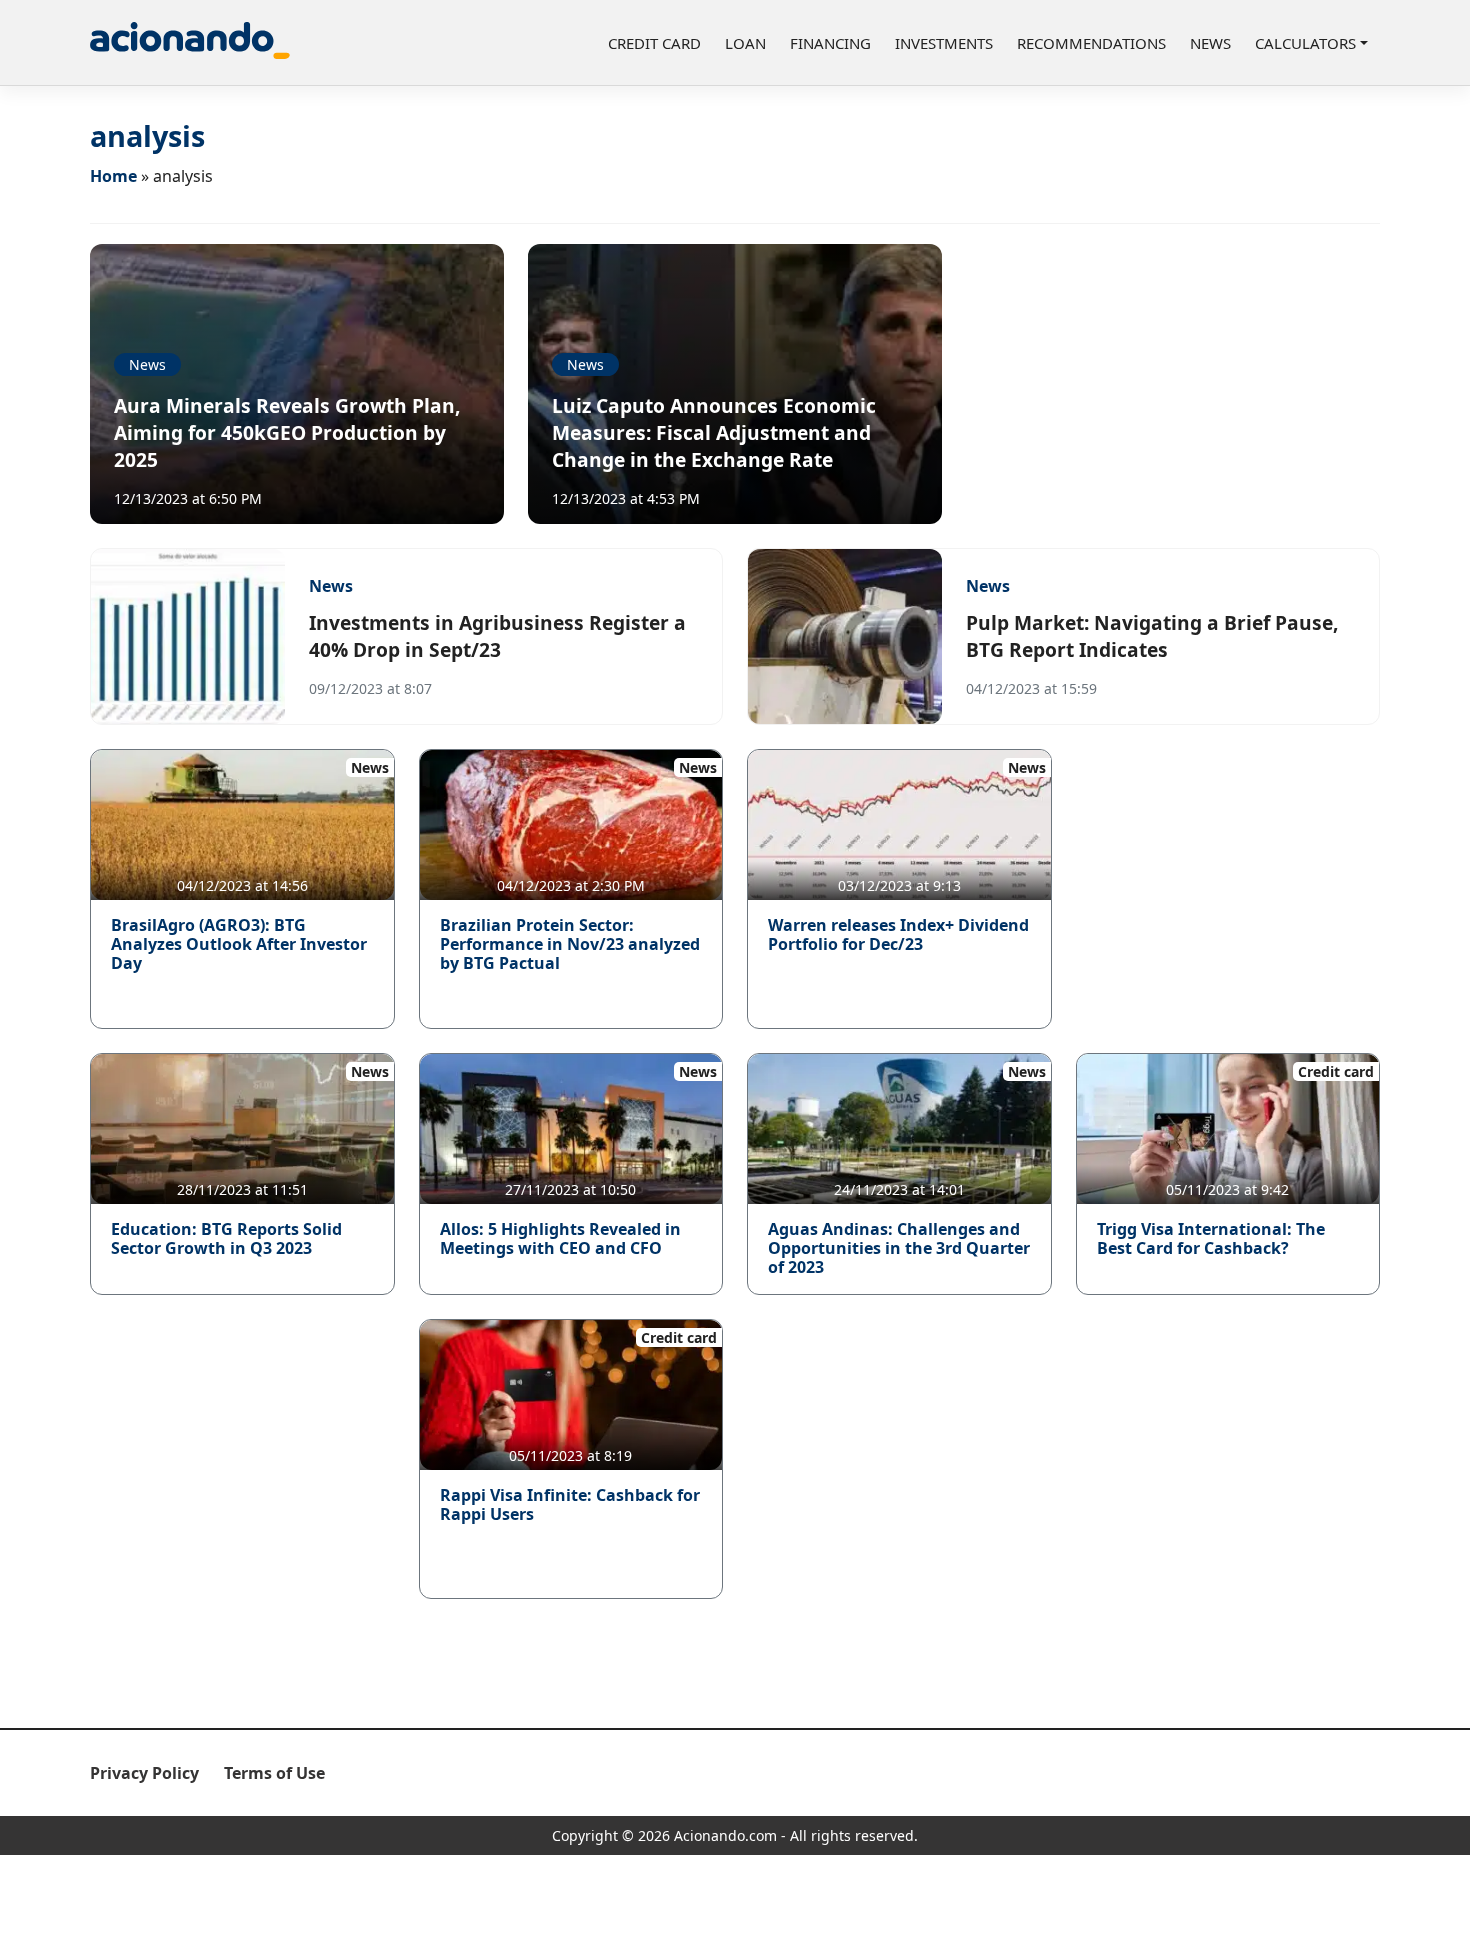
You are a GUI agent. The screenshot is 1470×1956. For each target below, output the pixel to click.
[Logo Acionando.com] (190, 42)
